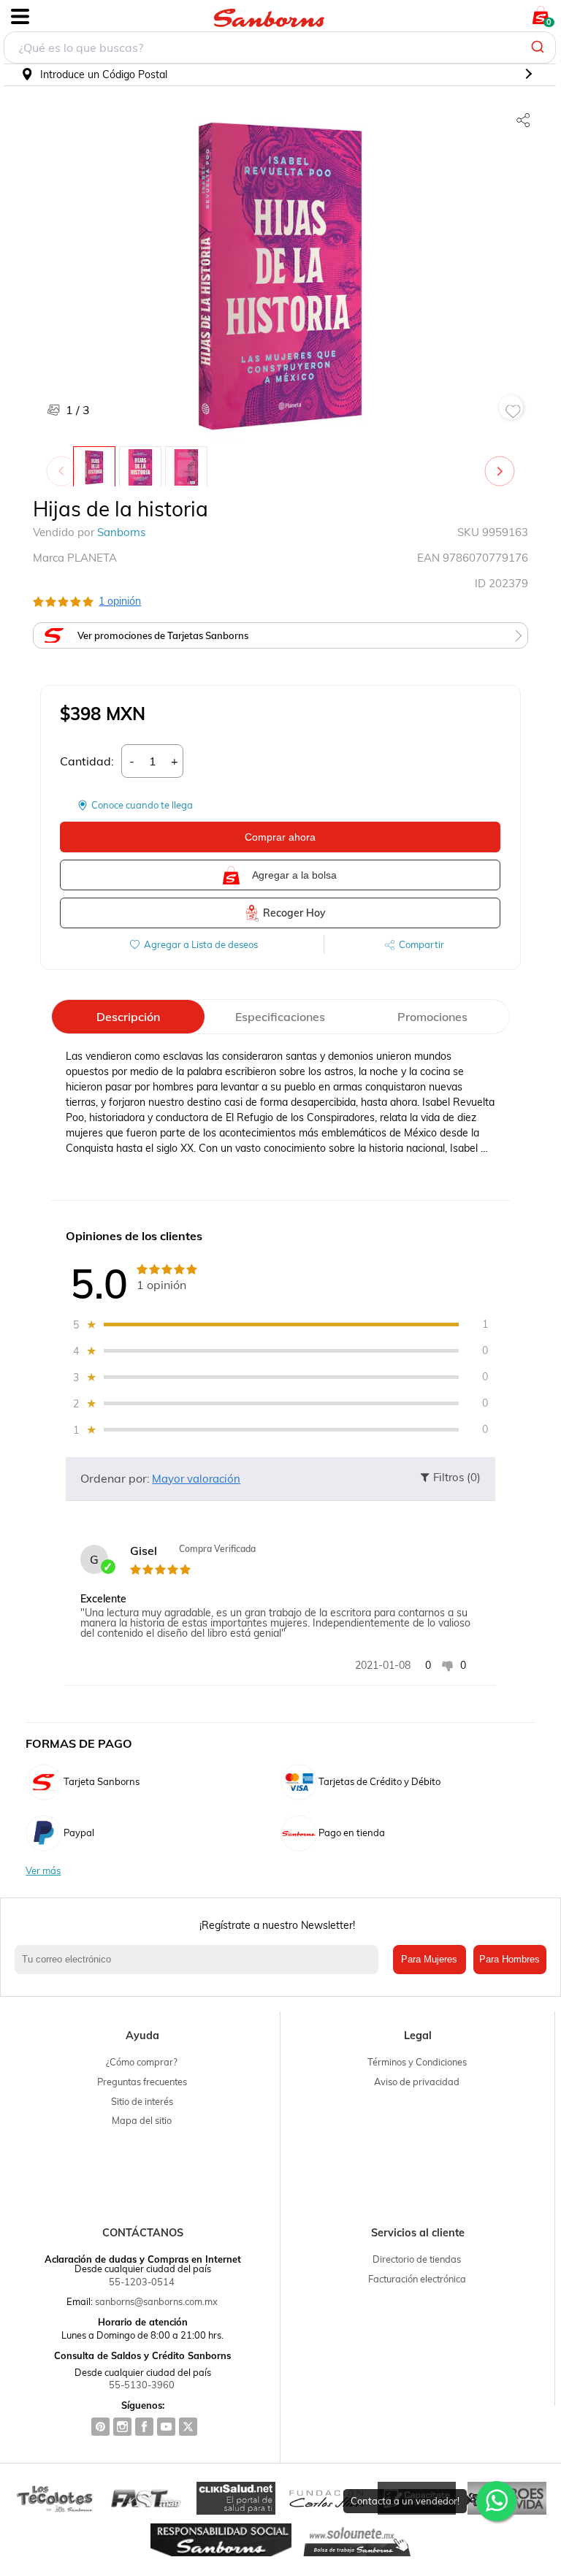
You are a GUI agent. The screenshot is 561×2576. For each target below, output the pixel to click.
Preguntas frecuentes (142, 2082)
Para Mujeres (429, 1959)
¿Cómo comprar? (142, 2062)
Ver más (43, 1871)
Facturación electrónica (417, 2279)
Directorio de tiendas (417, 2259)
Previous (64, 464)
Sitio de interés (142, 2101)
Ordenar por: (115, 1478)
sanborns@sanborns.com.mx (156, 2301)
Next (503, 464)
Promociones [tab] (432, 1017)
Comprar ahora (280, 837)
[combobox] (280, 47)
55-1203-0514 (142, 2282)
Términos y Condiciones (417, 2062)
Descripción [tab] (128, 1017)
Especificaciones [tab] (280, 1017)
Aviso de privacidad (417, 2082)
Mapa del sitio (142, 2120)
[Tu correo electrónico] (200, 1960)
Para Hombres (510, 1959)
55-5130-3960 (142, 2385)
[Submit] (539, 47)
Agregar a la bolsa (294, 875)
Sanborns (121, 532)
